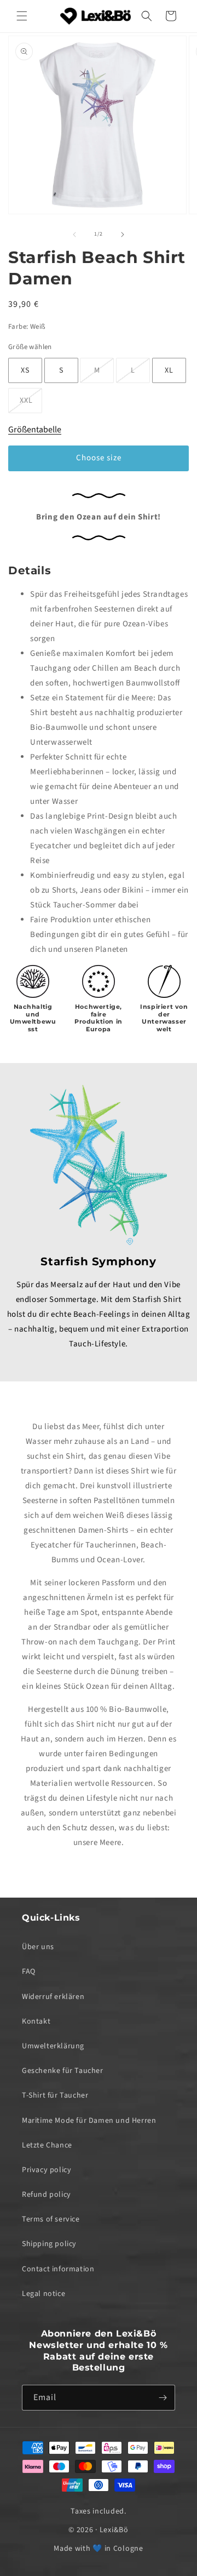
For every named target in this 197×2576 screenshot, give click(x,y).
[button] (22, 16)
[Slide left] (74, 235)
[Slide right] (123, 235)
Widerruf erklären (53, 1997)
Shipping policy (49, 2244)
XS (25, 370)
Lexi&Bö (114, 2530)
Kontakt (36, 2021)
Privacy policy (47, 2170)
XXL (31, 404)
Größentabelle (35, 430)
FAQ (29, 1972)
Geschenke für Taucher (63, 2071)
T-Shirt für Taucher (55, 2095)
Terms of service (51, 2219)
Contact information (58, 2269)
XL (169, 370)
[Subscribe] (163, 2398)
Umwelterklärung (53, 2046)
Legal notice (44, 2294)
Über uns (38, 1947)
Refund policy (47, 2195)
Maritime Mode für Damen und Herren (89, 2121)
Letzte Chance (47, 2145)
